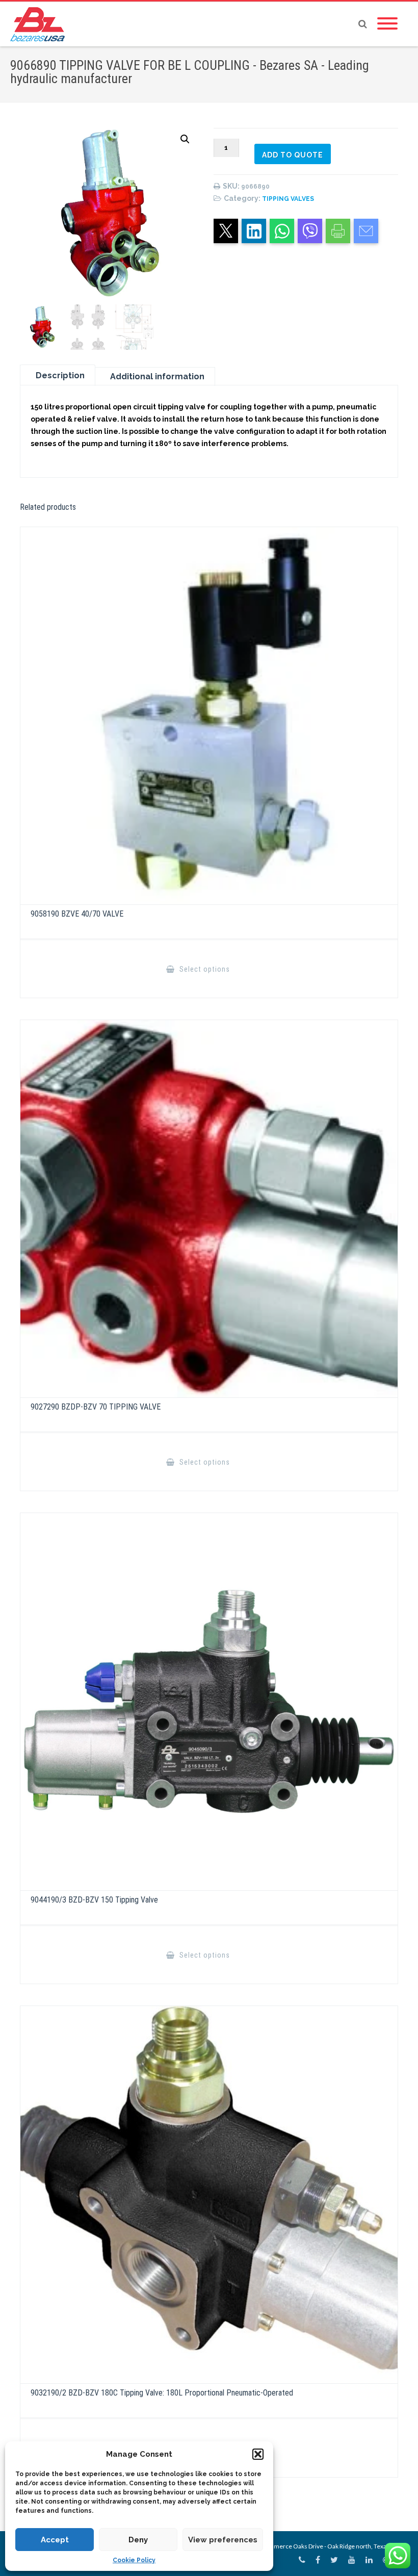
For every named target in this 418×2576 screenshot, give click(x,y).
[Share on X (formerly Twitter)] (226, 231)
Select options (204, 969)
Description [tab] (60, 375)
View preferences (223, 2540)
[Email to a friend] (366, 231)
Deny (138, 2540)
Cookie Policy (134, 2560)
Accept (55, 2540)
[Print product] (338, 231)
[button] (258, 2454)
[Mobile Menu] (387, 24)
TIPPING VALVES (288, 199)
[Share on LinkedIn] (254, 231)
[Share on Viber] (310, 231)
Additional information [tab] (157, 376)
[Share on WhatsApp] (282, 231)
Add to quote (293, 155)
